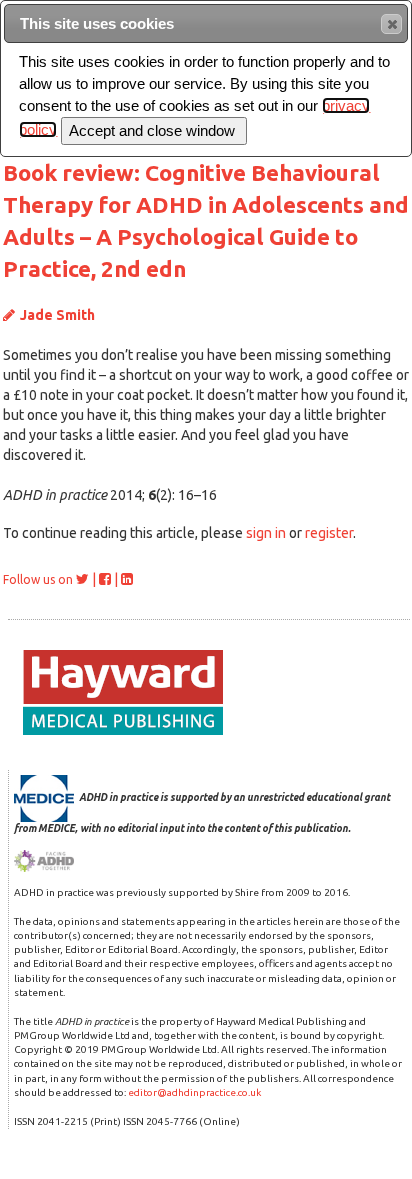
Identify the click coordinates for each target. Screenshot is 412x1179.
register (329, 533)
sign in (266, 533)
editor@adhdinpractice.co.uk (194, 1092)
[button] (391, 24)
